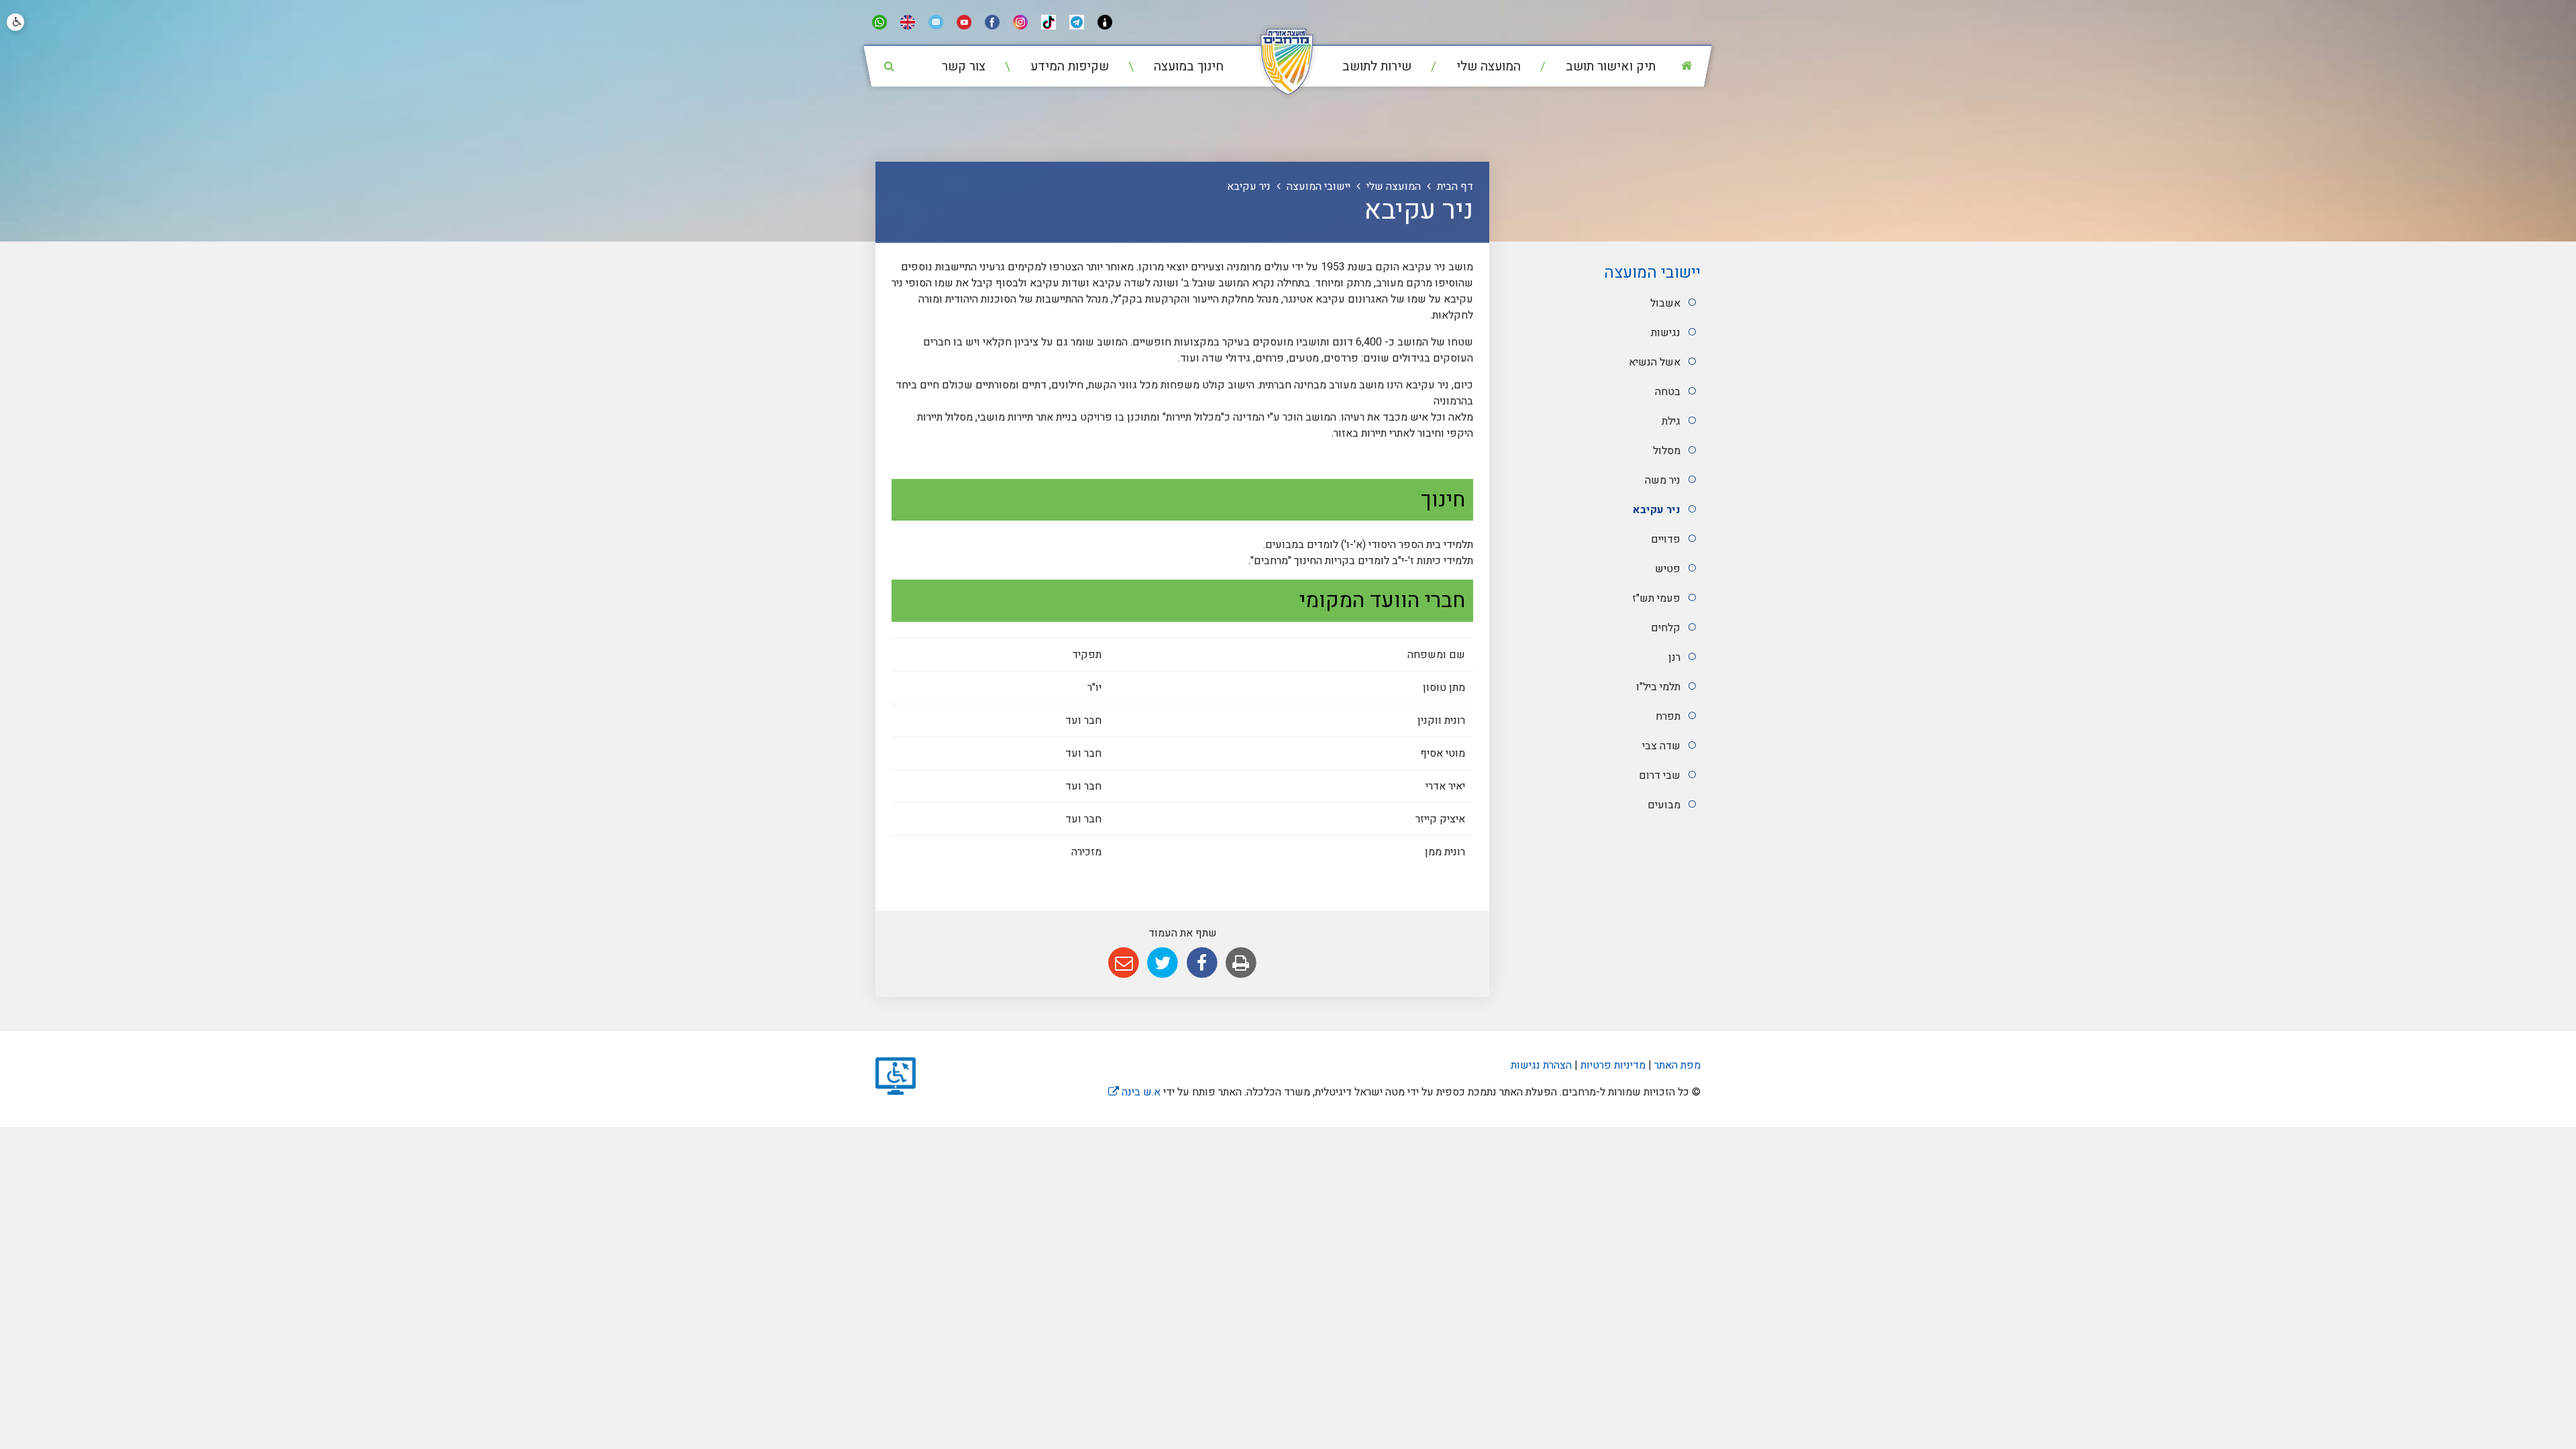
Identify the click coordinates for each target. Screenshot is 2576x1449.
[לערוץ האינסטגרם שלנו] (1020, 22)
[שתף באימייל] (1123, 963)
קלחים (1666, 628)
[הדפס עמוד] (1241, 963)
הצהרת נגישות (1541, 1065)
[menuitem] (1590, 67)
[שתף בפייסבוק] (1202, 963)
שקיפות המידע (1068, 66)
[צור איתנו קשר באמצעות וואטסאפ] (879, 22)
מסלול (1667, 451)
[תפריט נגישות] (15, 22)
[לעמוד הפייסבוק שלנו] (992, 22)
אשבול (1665, 303)
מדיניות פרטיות (1612, 1065)
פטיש (1668, 569)
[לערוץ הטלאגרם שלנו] (1077, 22)
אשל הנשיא (1655, 362)
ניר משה (1663, 480)
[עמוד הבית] (1686, 66)
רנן (1674, 657)
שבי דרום (1660, 775)
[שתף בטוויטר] (1163, 963)
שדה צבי (1661, 746)
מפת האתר (1677, 1065)
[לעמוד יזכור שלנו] (1105, 22)
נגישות (1666, 333)
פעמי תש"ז (1656, 598)
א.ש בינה (1134, 1092)
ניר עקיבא (1657, 510)
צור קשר (964, 66)
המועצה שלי (1487, 66)
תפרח (1668, 716)
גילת (1671, 421)
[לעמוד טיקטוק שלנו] (1049, 22)
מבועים (1664, 805)
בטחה (1668, 392)
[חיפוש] (889, 66)
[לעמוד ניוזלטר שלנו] (936, 22)
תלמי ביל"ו (1658, 687)
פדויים (1666, 539)
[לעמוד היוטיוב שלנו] (964, 22)
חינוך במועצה (1187, 66)
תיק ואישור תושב (1609, 66)
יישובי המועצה (1652, 273)
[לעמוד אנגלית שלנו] (908, 22)
